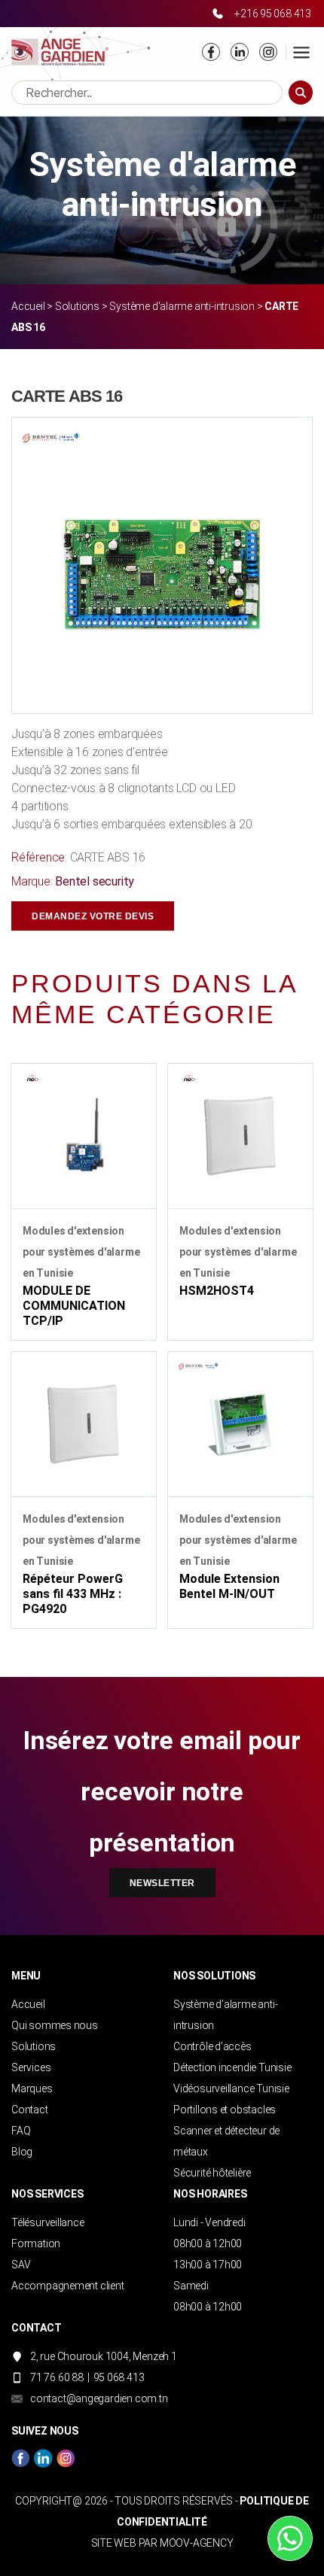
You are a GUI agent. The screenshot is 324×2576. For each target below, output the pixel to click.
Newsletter (162, 1883)
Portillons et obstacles (225, 2110)
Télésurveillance (48, 2222)
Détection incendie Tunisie (232, 2067)
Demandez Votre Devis (93, 916)
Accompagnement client (68, 2286)
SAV (21, 2265)
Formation (36, 2243)
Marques (32, 2088)
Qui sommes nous (55, 2025)
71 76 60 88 (57, 2377)
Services (31, 2067)
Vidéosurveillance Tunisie (231, 2088)
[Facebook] (211, 52)
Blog (22, 2152)
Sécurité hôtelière (212, 2173)
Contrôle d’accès (212, 2046)
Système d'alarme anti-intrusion (182, 306)
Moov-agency (197, 2543)
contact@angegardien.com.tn (99, 2398)
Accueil (28, 306)
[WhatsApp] (290, 2538)
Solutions (77, 306)
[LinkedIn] (240, 52)
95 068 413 (119, 2377)
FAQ (21, 2131)
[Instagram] (268, 52)
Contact (30, 2110)
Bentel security (95, 881)
